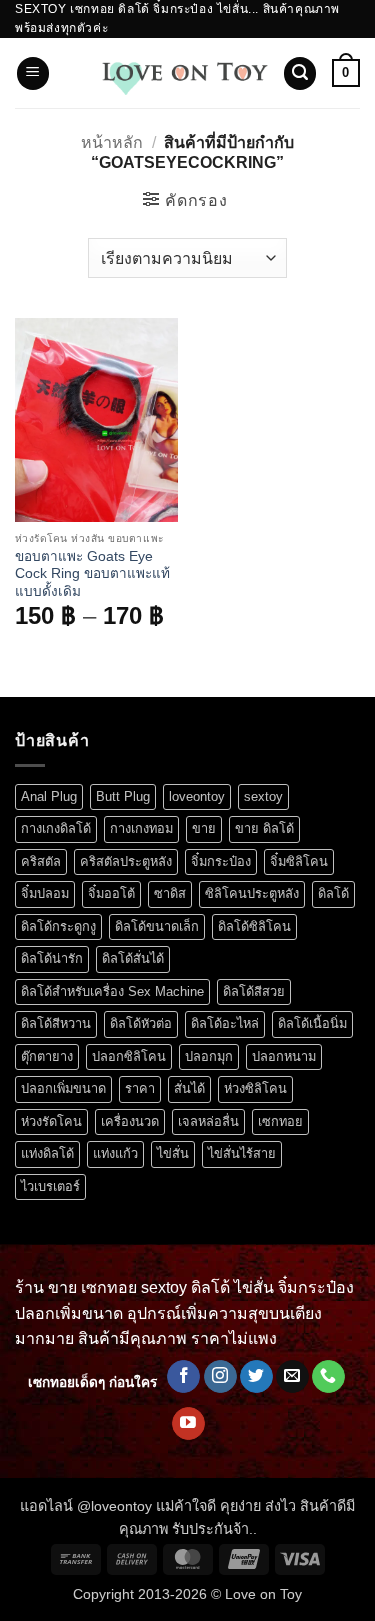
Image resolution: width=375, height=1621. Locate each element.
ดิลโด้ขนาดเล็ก (157, 926)
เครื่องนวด (130, 1121)
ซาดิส (170, 893)
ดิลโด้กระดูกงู (58, 926)
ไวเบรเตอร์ (50, 1186)
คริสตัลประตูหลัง (126, 861)
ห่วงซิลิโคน (255, 1088)
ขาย (204, 828)
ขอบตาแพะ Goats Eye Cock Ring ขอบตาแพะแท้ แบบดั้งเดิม (92, 574)
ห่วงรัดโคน (51, 1121)
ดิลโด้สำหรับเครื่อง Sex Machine (112, 991)
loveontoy (197, 796)
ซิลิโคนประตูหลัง (252, 893)
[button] (33, 73)
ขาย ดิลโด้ (264, 828)
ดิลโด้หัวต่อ (141, 1023)
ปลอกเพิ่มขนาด (63, 1088)
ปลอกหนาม (284, 1056)
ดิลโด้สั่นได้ (133, 958)
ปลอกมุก (209, 1056)
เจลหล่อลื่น (208, 1121)
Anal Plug (49, 796)
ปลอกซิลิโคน (129, 1056)
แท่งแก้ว (115, 1153)
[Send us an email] (292, 1377)
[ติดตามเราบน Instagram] (220, 1377)
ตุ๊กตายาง (47, 1056)
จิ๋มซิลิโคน (299, 861)
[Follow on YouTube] (188, 1424)
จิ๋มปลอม (45, 893)
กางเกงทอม (141, 828)
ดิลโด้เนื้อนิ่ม (312, 1023)
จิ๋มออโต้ (111, 893)
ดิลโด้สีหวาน (56, 1023)
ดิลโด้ (333, 893)
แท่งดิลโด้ (47, 1153)
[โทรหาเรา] (328, 1377)
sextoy (263, 796)
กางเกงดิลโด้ (56, 828)
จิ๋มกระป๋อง (221, 861)
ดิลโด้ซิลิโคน (254, 926)
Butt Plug (123, 796)
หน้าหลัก (112, 142)
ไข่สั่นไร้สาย (242, 1153)
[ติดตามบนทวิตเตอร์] (256, 1377)
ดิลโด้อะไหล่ (225, 1023)
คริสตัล (41, 861)
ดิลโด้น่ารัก (52, 958)
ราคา (140, 1088)
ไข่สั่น (173, 1153)
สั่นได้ (189, 1088)
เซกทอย (280, 1121)
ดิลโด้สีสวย (254, 991)
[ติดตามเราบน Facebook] (183, 1377)
